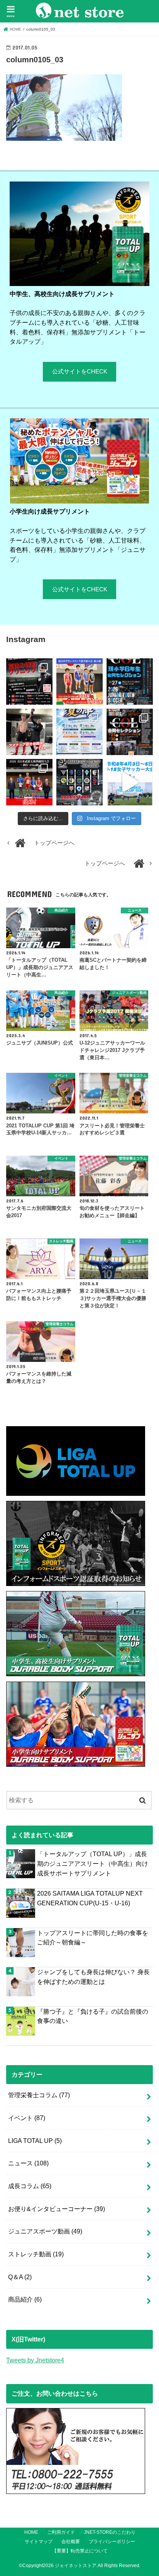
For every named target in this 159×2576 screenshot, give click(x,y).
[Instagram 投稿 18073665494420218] (130, 782)
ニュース (28, 2163)
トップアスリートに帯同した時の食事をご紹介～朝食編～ (93, 1938)
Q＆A (20, 2277)
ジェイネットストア (76, 2566)
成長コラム (30, 2186)
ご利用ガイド (61, 2532)
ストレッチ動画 (36, 2254)
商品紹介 (25, 2299)
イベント (27, 2118)
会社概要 (71, 2542)
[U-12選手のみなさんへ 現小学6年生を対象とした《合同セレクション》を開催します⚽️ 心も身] (130, 682)
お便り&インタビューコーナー (57, 2209)
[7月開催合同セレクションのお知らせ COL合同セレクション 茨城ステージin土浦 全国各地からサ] (130, 732)
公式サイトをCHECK (80, 372)
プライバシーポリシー (112, 2542)
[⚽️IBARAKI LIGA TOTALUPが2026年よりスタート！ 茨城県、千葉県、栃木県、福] (79, 782)
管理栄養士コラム (39, 2095)
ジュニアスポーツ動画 (45, 2231)
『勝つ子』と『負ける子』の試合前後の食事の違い (93, 2016)
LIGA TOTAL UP (35, 2141)
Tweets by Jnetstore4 (35, 2360)
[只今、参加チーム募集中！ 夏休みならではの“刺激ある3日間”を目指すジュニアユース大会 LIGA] (79, 732)
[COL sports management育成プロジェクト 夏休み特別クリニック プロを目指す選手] (29, 682)
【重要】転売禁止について (80, 2551)
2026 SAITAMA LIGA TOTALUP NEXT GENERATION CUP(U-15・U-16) (90, 1898)
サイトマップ (39, 2542)
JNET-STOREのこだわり (110, 2532)
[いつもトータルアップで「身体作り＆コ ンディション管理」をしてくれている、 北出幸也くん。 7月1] (79, 682)
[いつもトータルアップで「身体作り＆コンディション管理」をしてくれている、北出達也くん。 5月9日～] (29, 782)
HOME (31, 2532)
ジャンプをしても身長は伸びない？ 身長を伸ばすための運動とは (93, 1977)
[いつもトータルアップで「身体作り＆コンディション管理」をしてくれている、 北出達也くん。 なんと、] (29, 732)
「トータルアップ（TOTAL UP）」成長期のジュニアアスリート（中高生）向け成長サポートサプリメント (93, 1863)
